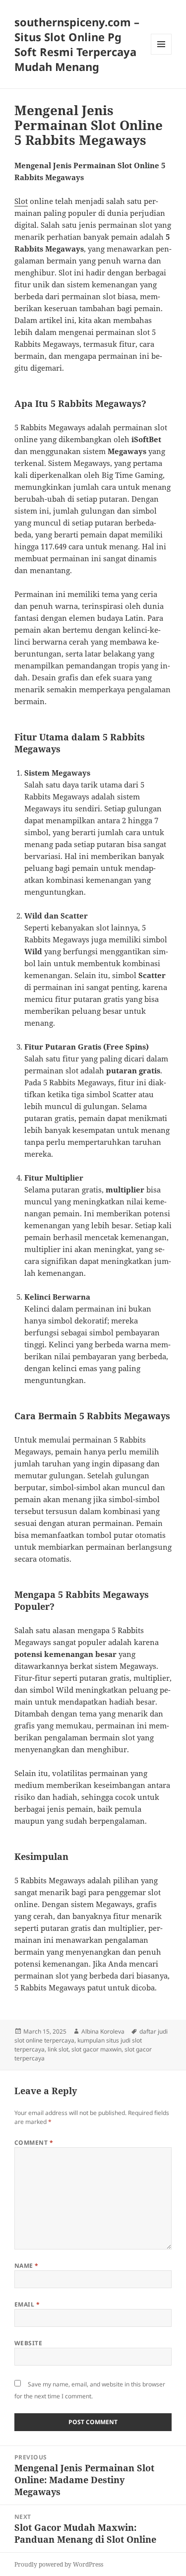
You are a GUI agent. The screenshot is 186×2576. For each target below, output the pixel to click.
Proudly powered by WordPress (59, 2564)
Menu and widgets (161, 54)
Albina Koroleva (103, 2031)
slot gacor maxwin (96, 2049)
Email (27, 2304)
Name (27, 2266)
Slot (21, 201)
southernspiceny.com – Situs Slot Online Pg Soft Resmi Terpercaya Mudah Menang (77, 44)
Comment (34, 2143)
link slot (58, 2049)
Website (28, 2343)
